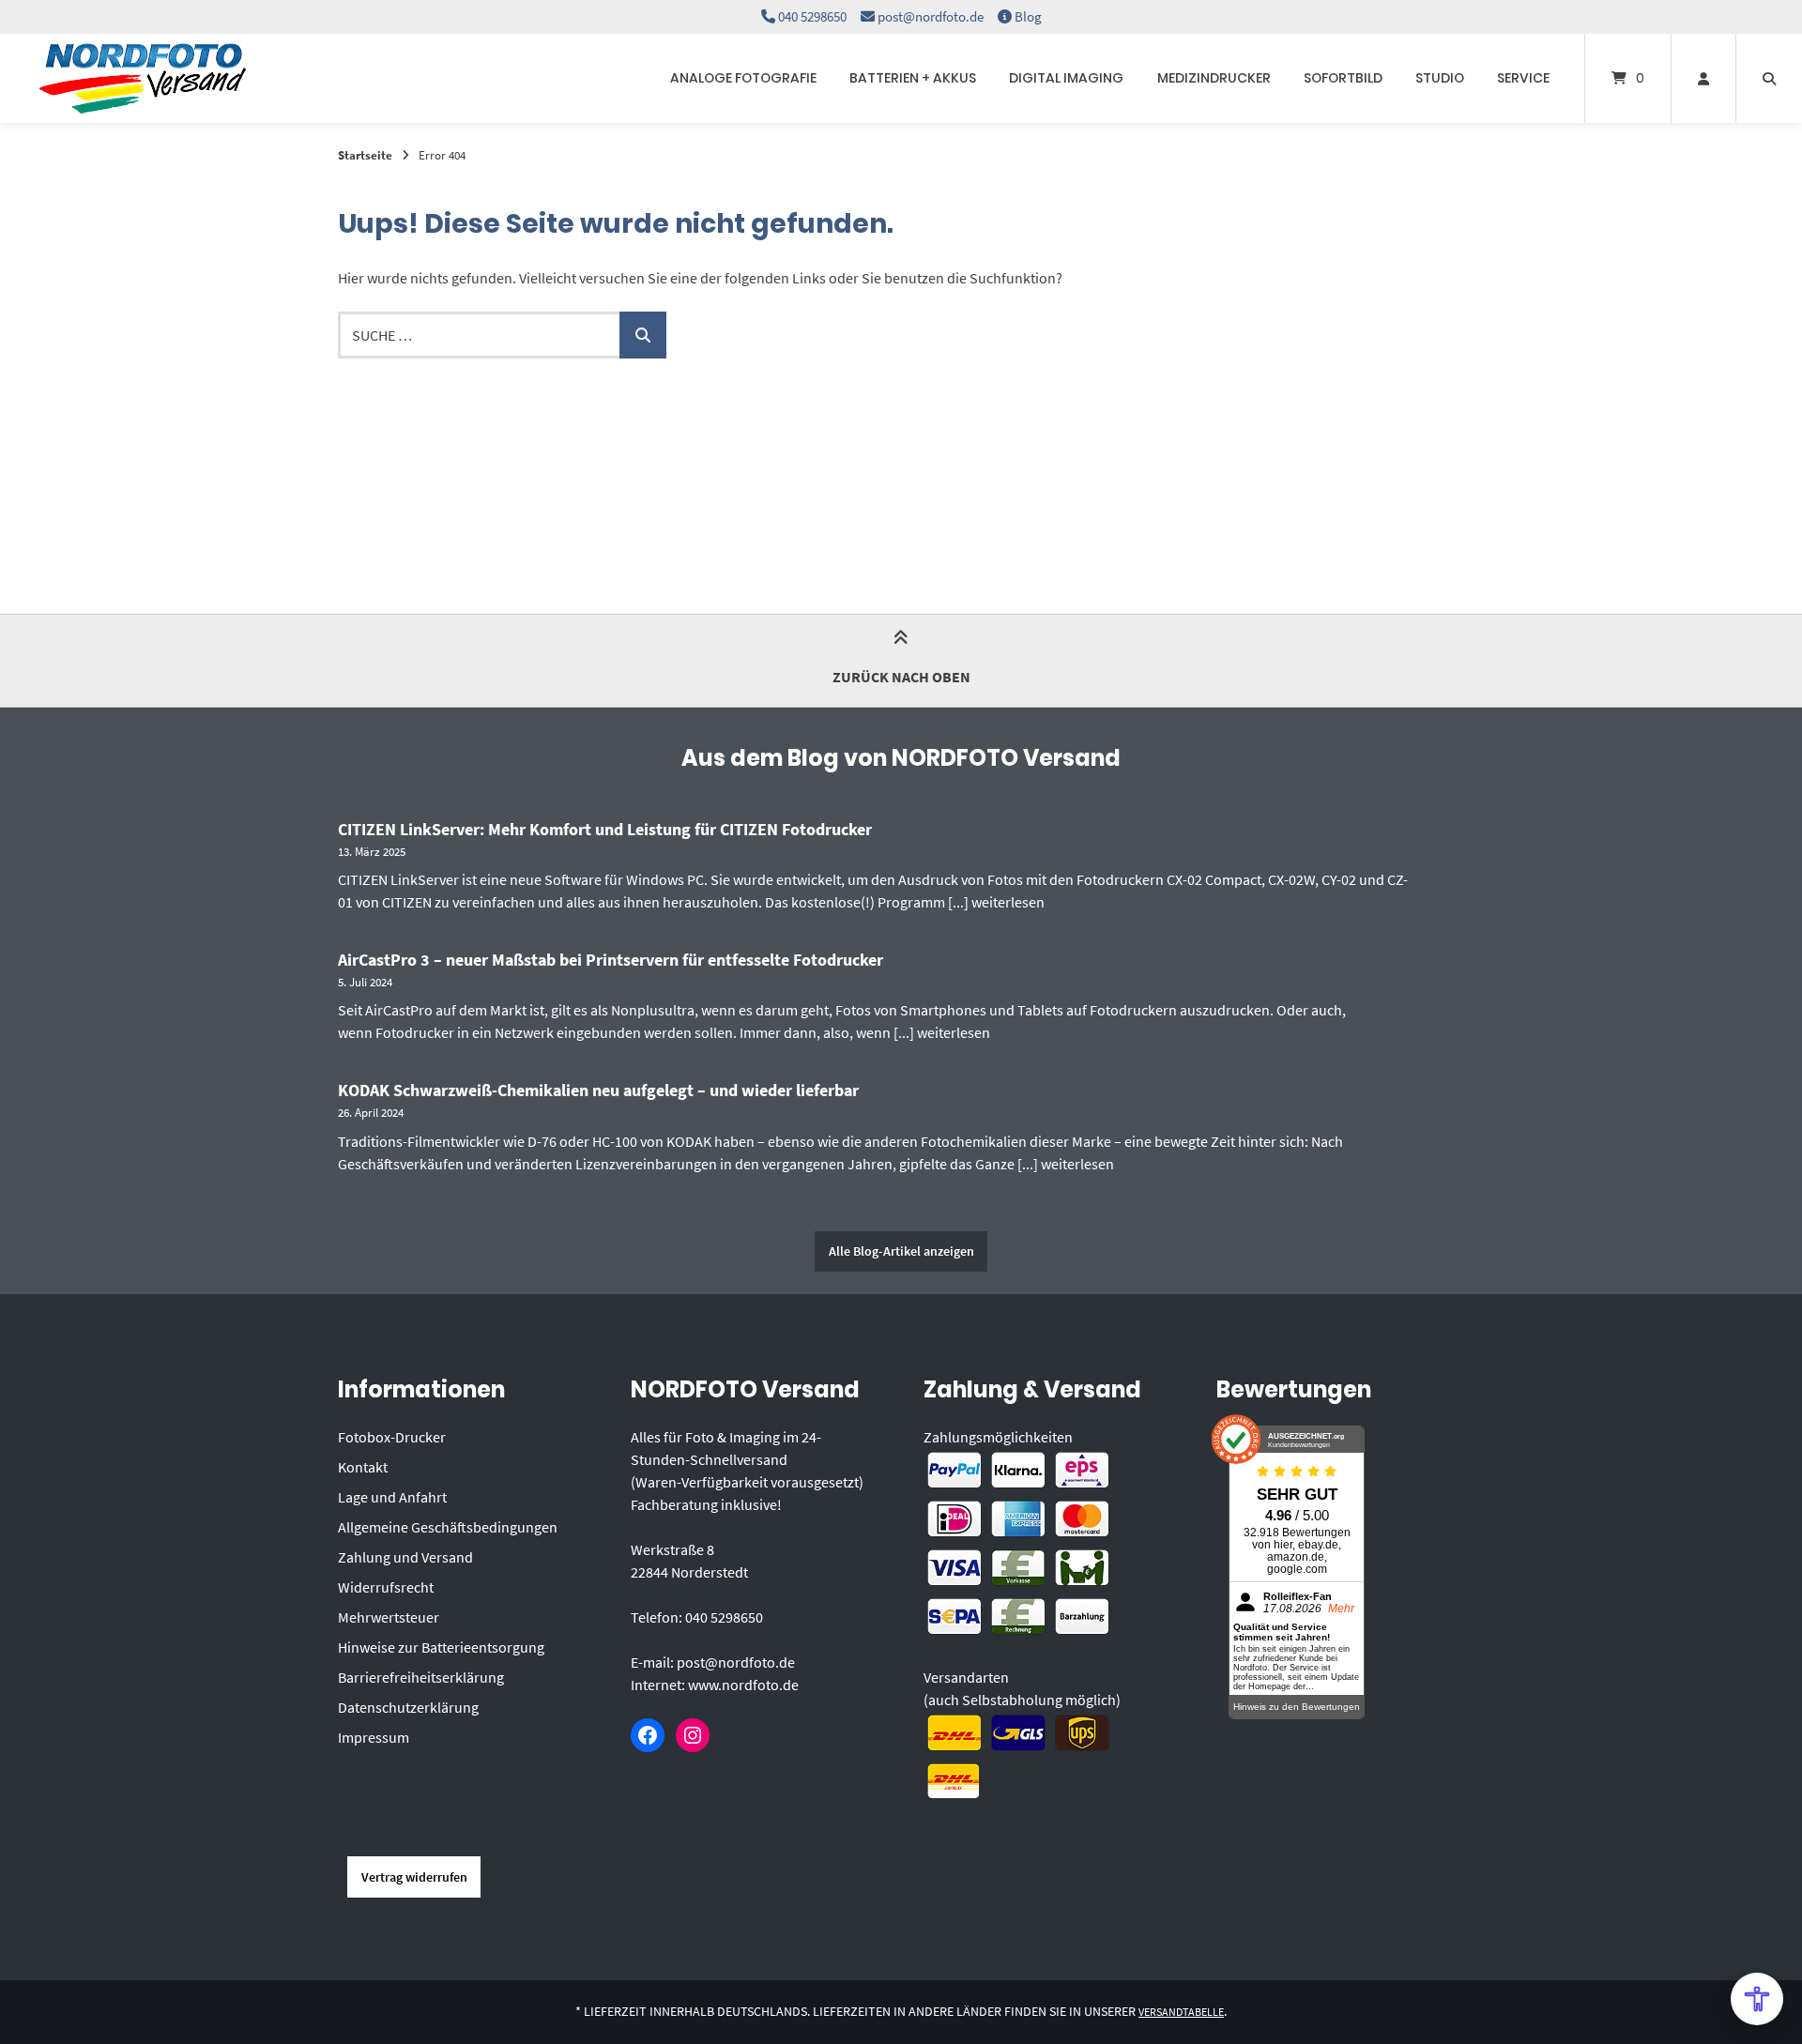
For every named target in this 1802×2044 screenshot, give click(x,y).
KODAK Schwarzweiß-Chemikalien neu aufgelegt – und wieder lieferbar (598, 1090)
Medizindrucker (1214, 78)
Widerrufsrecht (386, 1587)
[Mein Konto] (1703, 78)
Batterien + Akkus (913, 78)
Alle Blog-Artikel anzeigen (901, 1251)
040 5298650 (812, 16)
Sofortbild (1343, 78)
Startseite (365, 155)
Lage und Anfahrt (392, 1497)
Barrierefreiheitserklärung (421, 1677)
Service (1523, 78)
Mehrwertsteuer (389, 1617)
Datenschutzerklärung (408, 1707)
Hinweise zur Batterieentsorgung (441, 1647)
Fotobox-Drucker (392, 1437)
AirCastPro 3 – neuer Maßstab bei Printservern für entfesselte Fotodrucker (611, 960)
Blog (1028, 16)
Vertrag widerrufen (414, 1877)
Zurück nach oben (901, 677)
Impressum (374, 1737)
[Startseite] (143, 78)
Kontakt (363, 1467)
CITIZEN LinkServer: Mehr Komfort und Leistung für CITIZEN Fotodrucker (605, 829)
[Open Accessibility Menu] (1757, 1999)
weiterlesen (1008, 902)
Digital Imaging (1066, 78)
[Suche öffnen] (1769, 78)
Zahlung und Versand (405, 1557)
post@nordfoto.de (931, 16)
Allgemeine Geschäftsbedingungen (448, 1527)
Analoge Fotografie (743, 78)
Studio (1440, 78)
